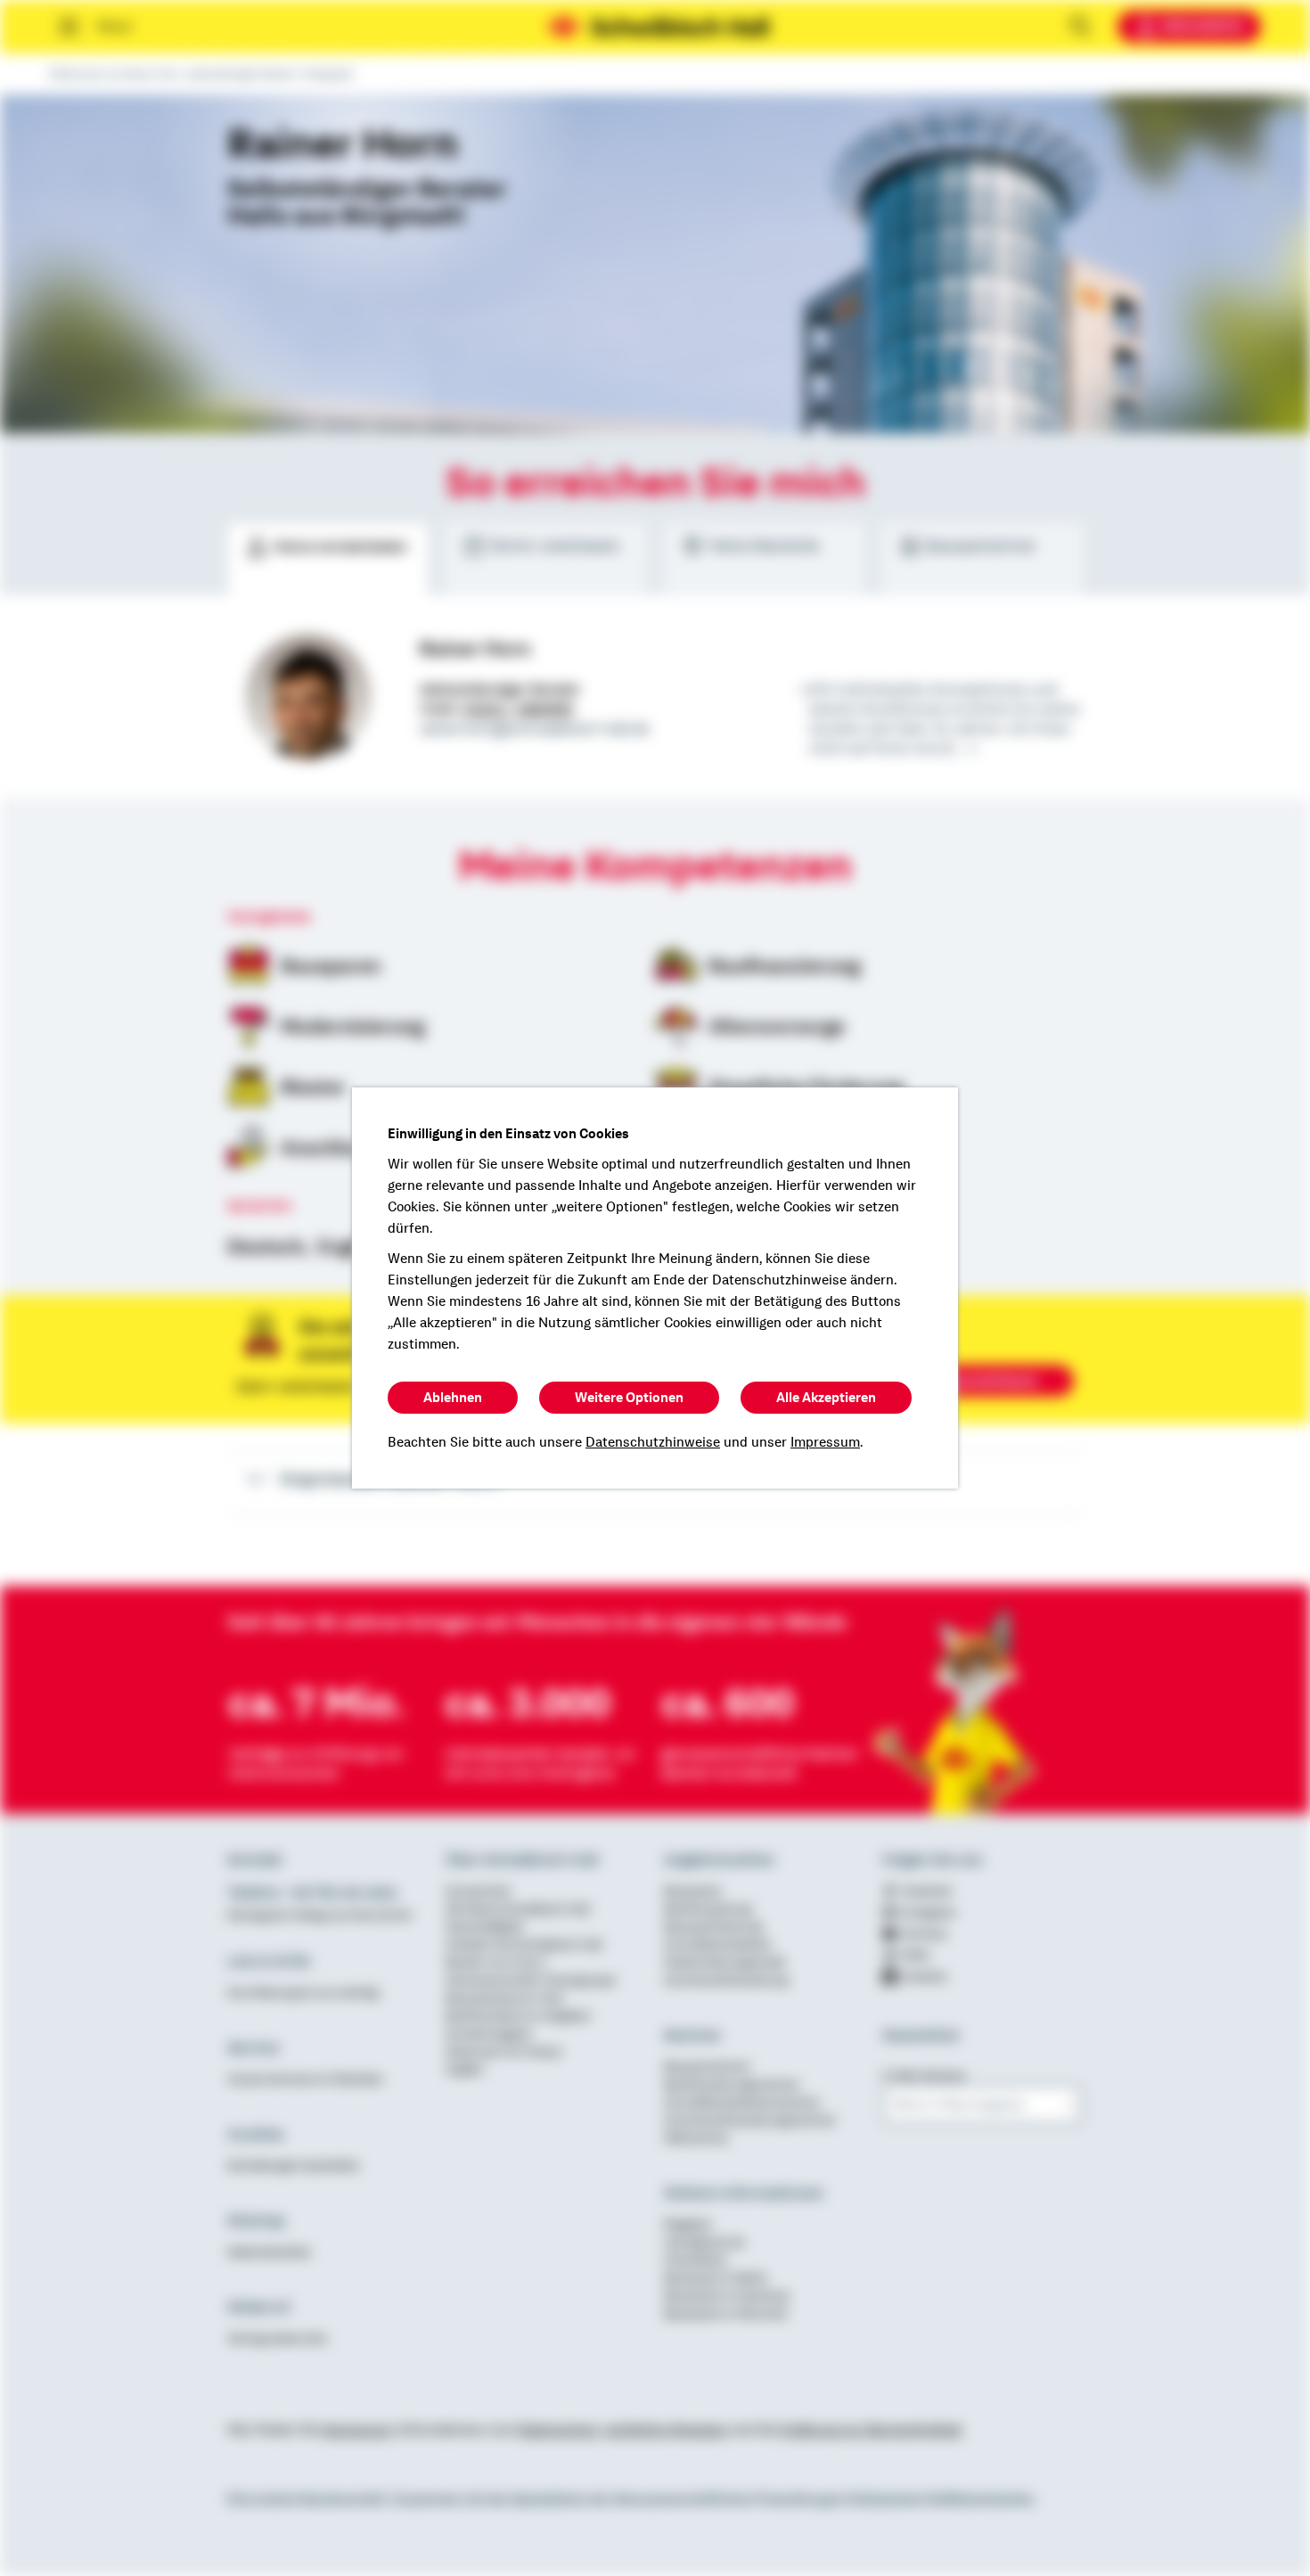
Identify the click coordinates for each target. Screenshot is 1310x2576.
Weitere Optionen (629, 1398)
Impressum (825, 1442)
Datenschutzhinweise (653, 1442)
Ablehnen (453, 1398)
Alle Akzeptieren (826, 1398)
